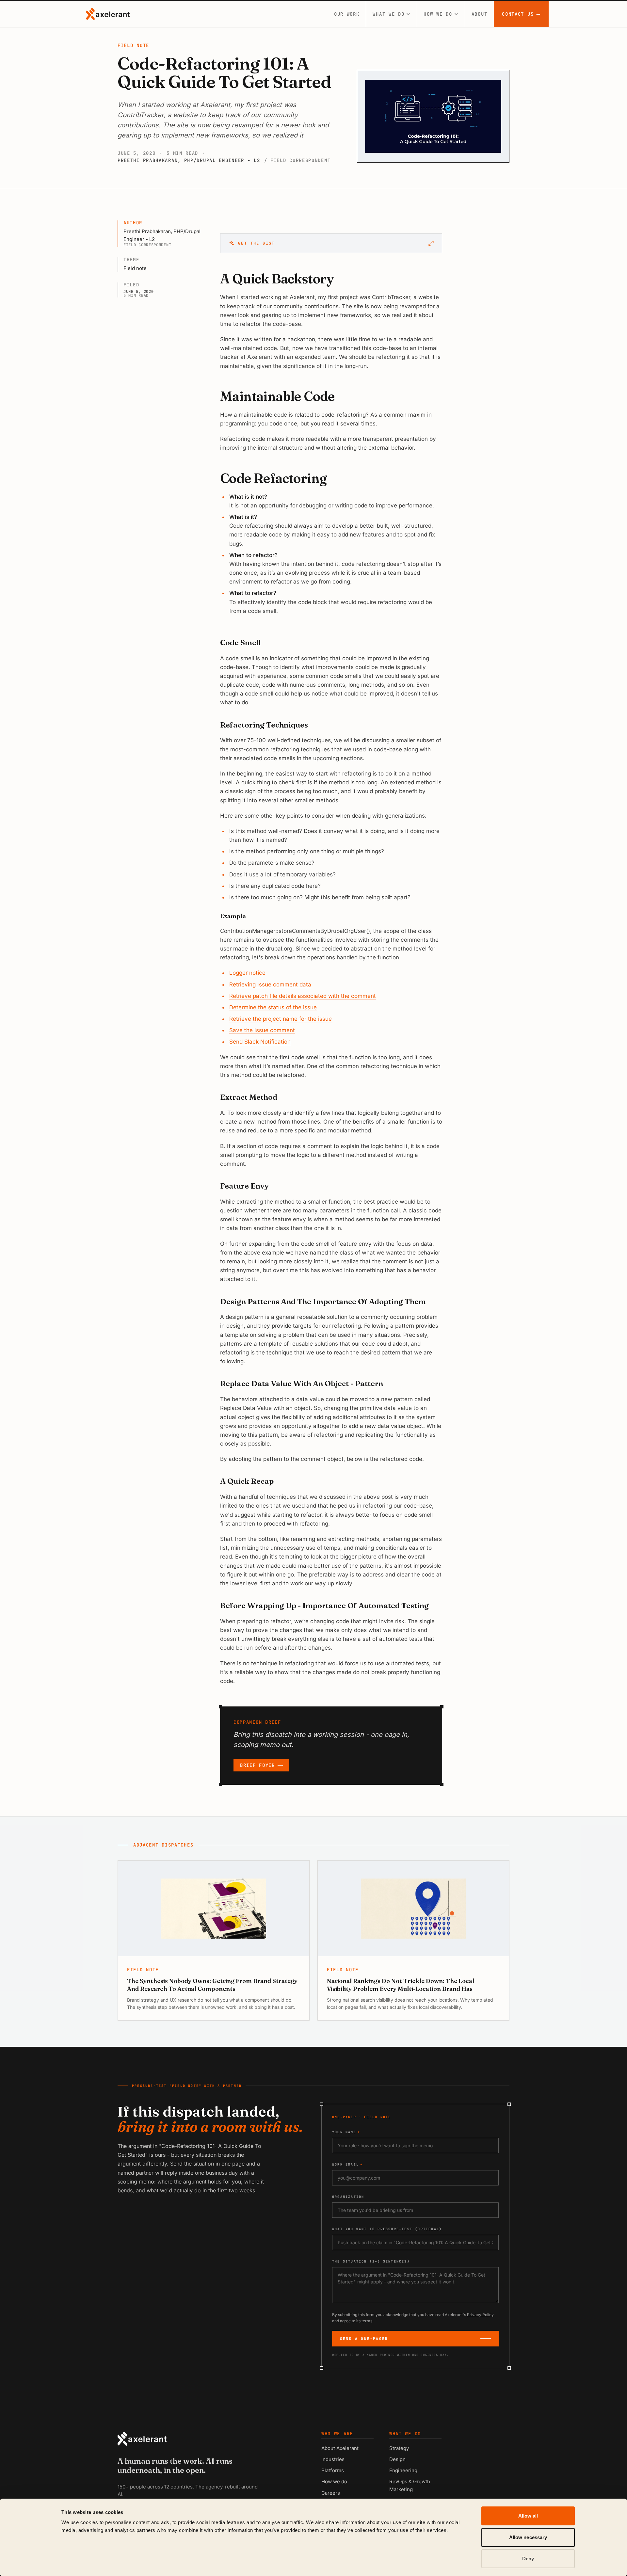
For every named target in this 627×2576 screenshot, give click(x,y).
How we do (438, 14)
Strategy (399, 2448)
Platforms (333, 2470)
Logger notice (247, 973)
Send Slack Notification (260, 1042)
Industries (333, 2459)
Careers (331, 2493)
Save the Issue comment (262, 1030)
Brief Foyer (257, 1765)
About (480, 14)
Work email (347, 2164)
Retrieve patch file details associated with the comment (303, 996)
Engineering (403, 2470)
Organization (348, 2197)
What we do (388, 14)
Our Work (347, 14)
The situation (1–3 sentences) (371, 2261)
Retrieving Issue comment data (270, 984)
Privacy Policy (480, 2315)
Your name (346, 2132)
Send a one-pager (364, 2339)
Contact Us (521, 14)
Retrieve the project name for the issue (281, 1019)
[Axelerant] (108, 14)
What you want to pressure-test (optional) (387, 2229)
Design (397, 2459)
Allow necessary (528, 2537)
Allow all (528, 2516)
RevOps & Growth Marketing (410, 2485)
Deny (528, 2559)
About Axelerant (340, 2448)
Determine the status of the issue (273, 1007)
